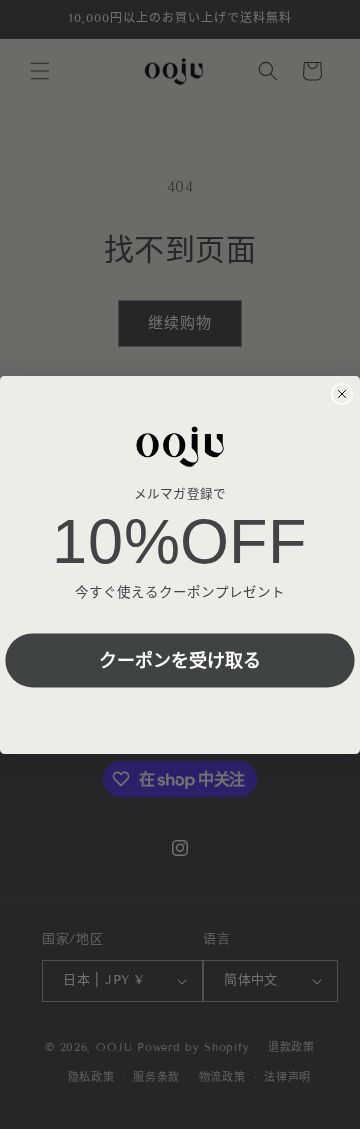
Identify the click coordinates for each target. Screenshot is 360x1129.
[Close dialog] (342, 394)
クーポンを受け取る (180, 659)
